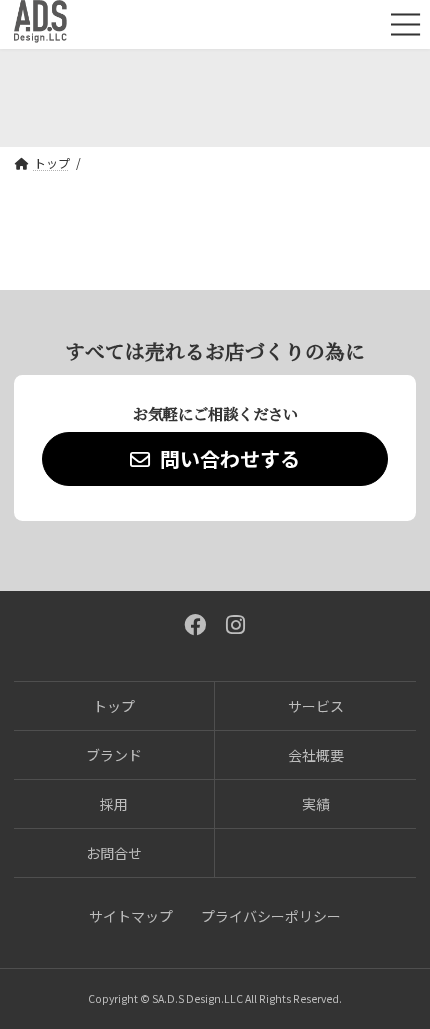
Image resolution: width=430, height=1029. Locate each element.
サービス (316, 706)
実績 (316, 804)
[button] (215, 459)
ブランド (114, 755)
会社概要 (316, 755)
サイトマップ (131, 916)
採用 (114, 804)
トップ (114, 706)
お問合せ (114, 853)
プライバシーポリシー (271, 916)
